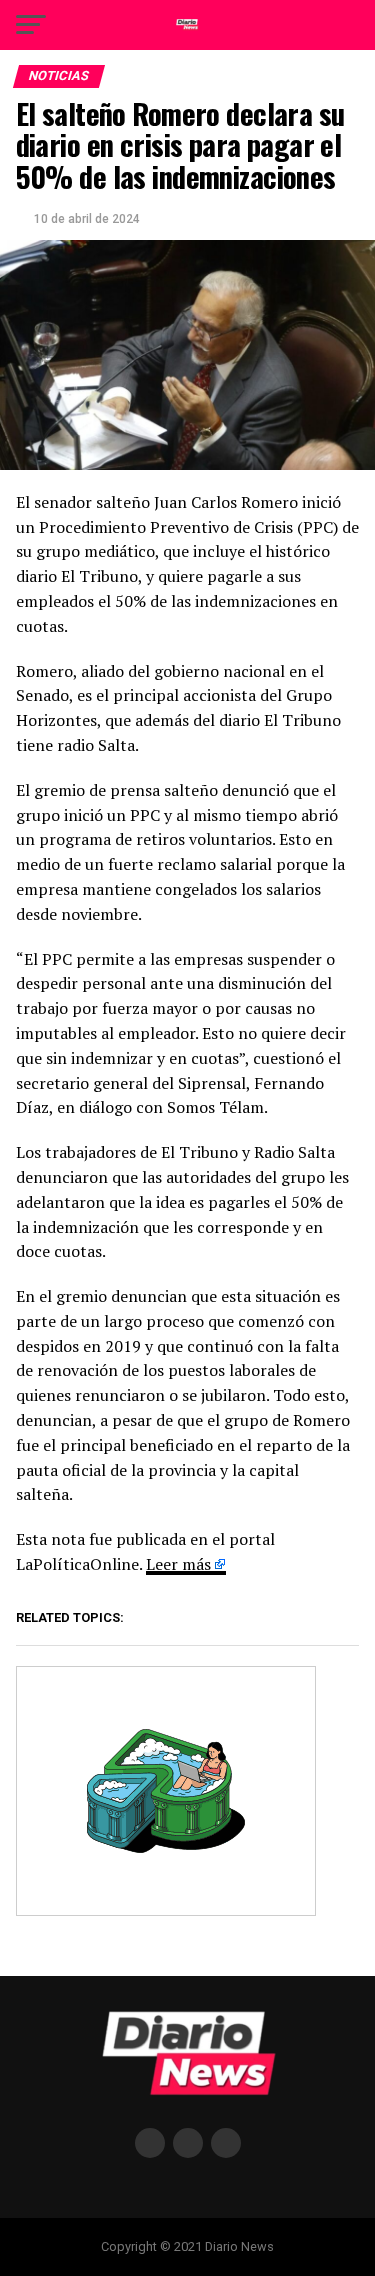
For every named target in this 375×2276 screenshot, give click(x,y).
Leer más (178, 1564)
